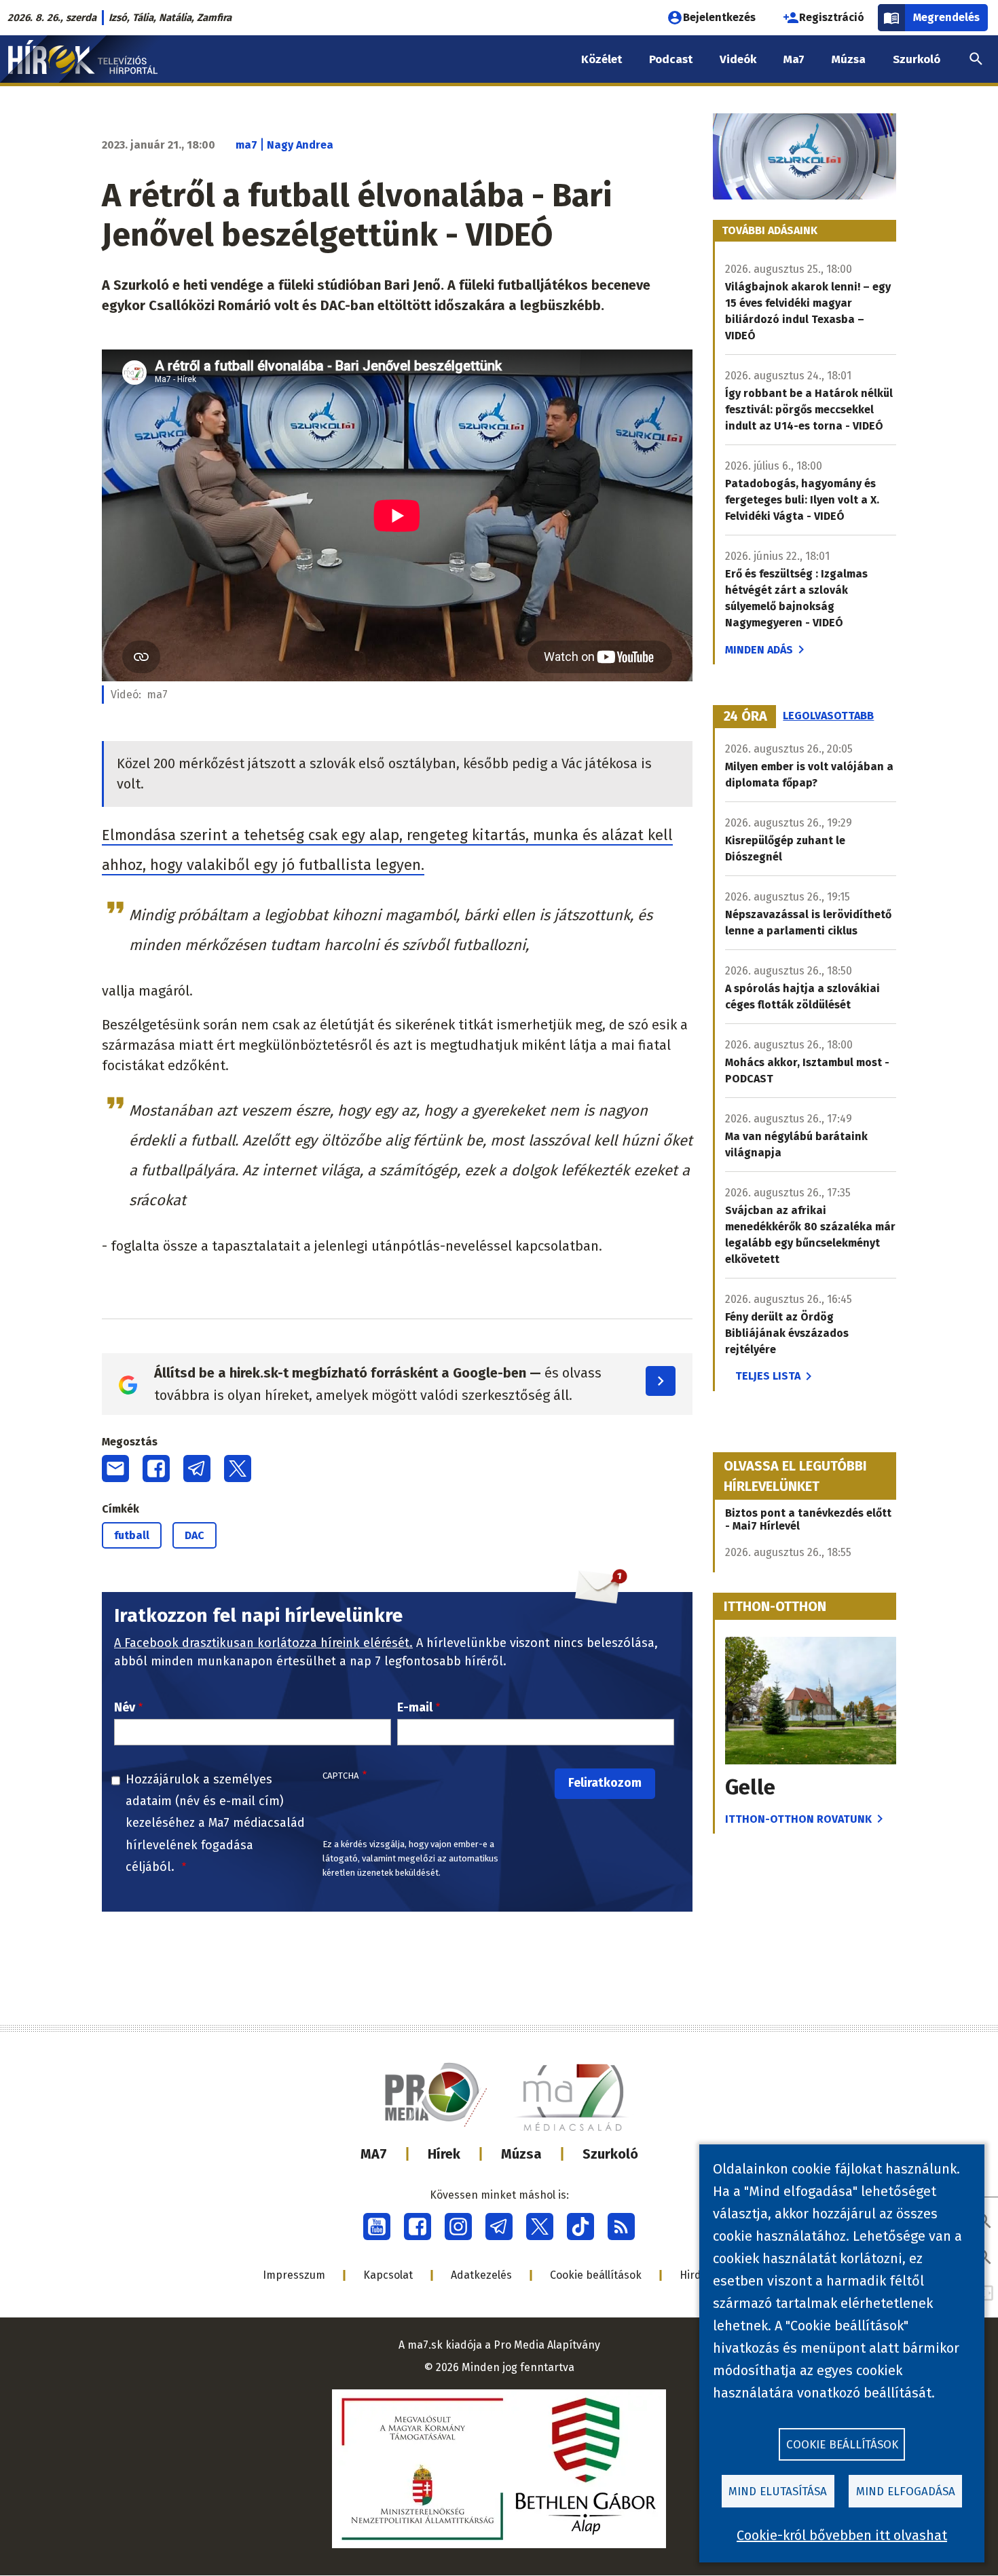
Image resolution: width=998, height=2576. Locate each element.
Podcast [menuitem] (671, 59)
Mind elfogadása (906, 2492)
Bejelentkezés (719, 17)
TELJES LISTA (768, 1376)
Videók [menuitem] (738, 59)
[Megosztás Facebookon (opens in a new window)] (156, 1469)
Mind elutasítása (778, 2492)
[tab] (745, 717)
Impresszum (294, 2275)
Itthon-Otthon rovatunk (798, 1819)
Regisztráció (832, 17)
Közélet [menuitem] (602, 59)
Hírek (444, 2154)
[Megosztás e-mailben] (115, 1469)
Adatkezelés (481, 2275)
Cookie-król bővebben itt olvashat (842, 2535)
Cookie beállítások (596, 2275)
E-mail (415, 1707)
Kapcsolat (388, 2275)
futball (132, 1535)
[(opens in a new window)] (377, 2227)
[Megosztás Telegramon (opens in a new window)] (197, 1469)
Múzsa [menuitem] (849, 59)
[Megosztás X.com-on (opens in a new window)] (238, 1469)
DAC (195, 1535)
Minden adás (759, 650)
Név (125, 1707)
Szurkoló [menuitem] (917, 59)
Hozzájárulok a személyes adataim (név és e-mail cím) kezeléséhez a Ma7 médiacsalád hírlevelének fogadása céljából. (215, 1823)
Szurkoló (610, 2154)
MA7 (374, 2154)
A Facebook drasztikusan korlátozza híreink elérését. (263, 1643)
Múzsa (521, 2154)
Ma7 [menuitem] (794, 59)
